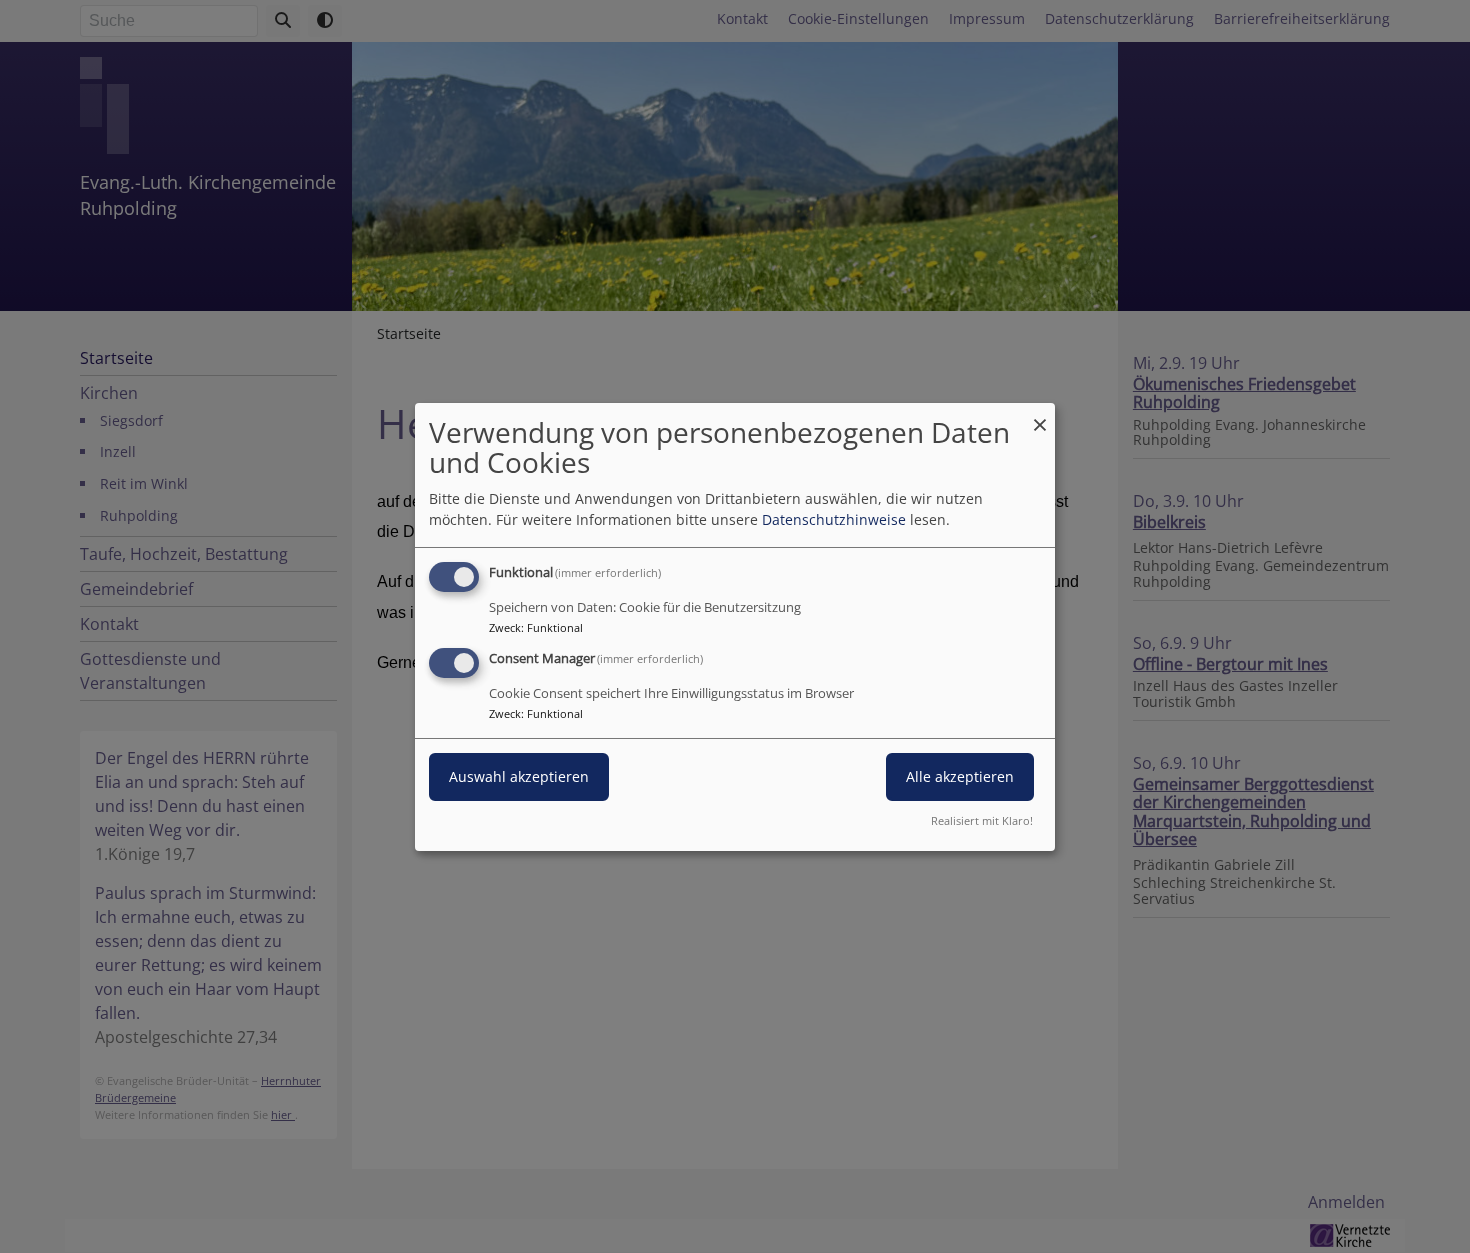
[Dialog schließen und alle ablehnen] (1040, 414)
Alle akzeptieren (960, 776)
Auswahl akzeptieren (519, 776)
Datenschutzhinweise (834, 519)
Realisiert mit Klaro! (982, 820)
